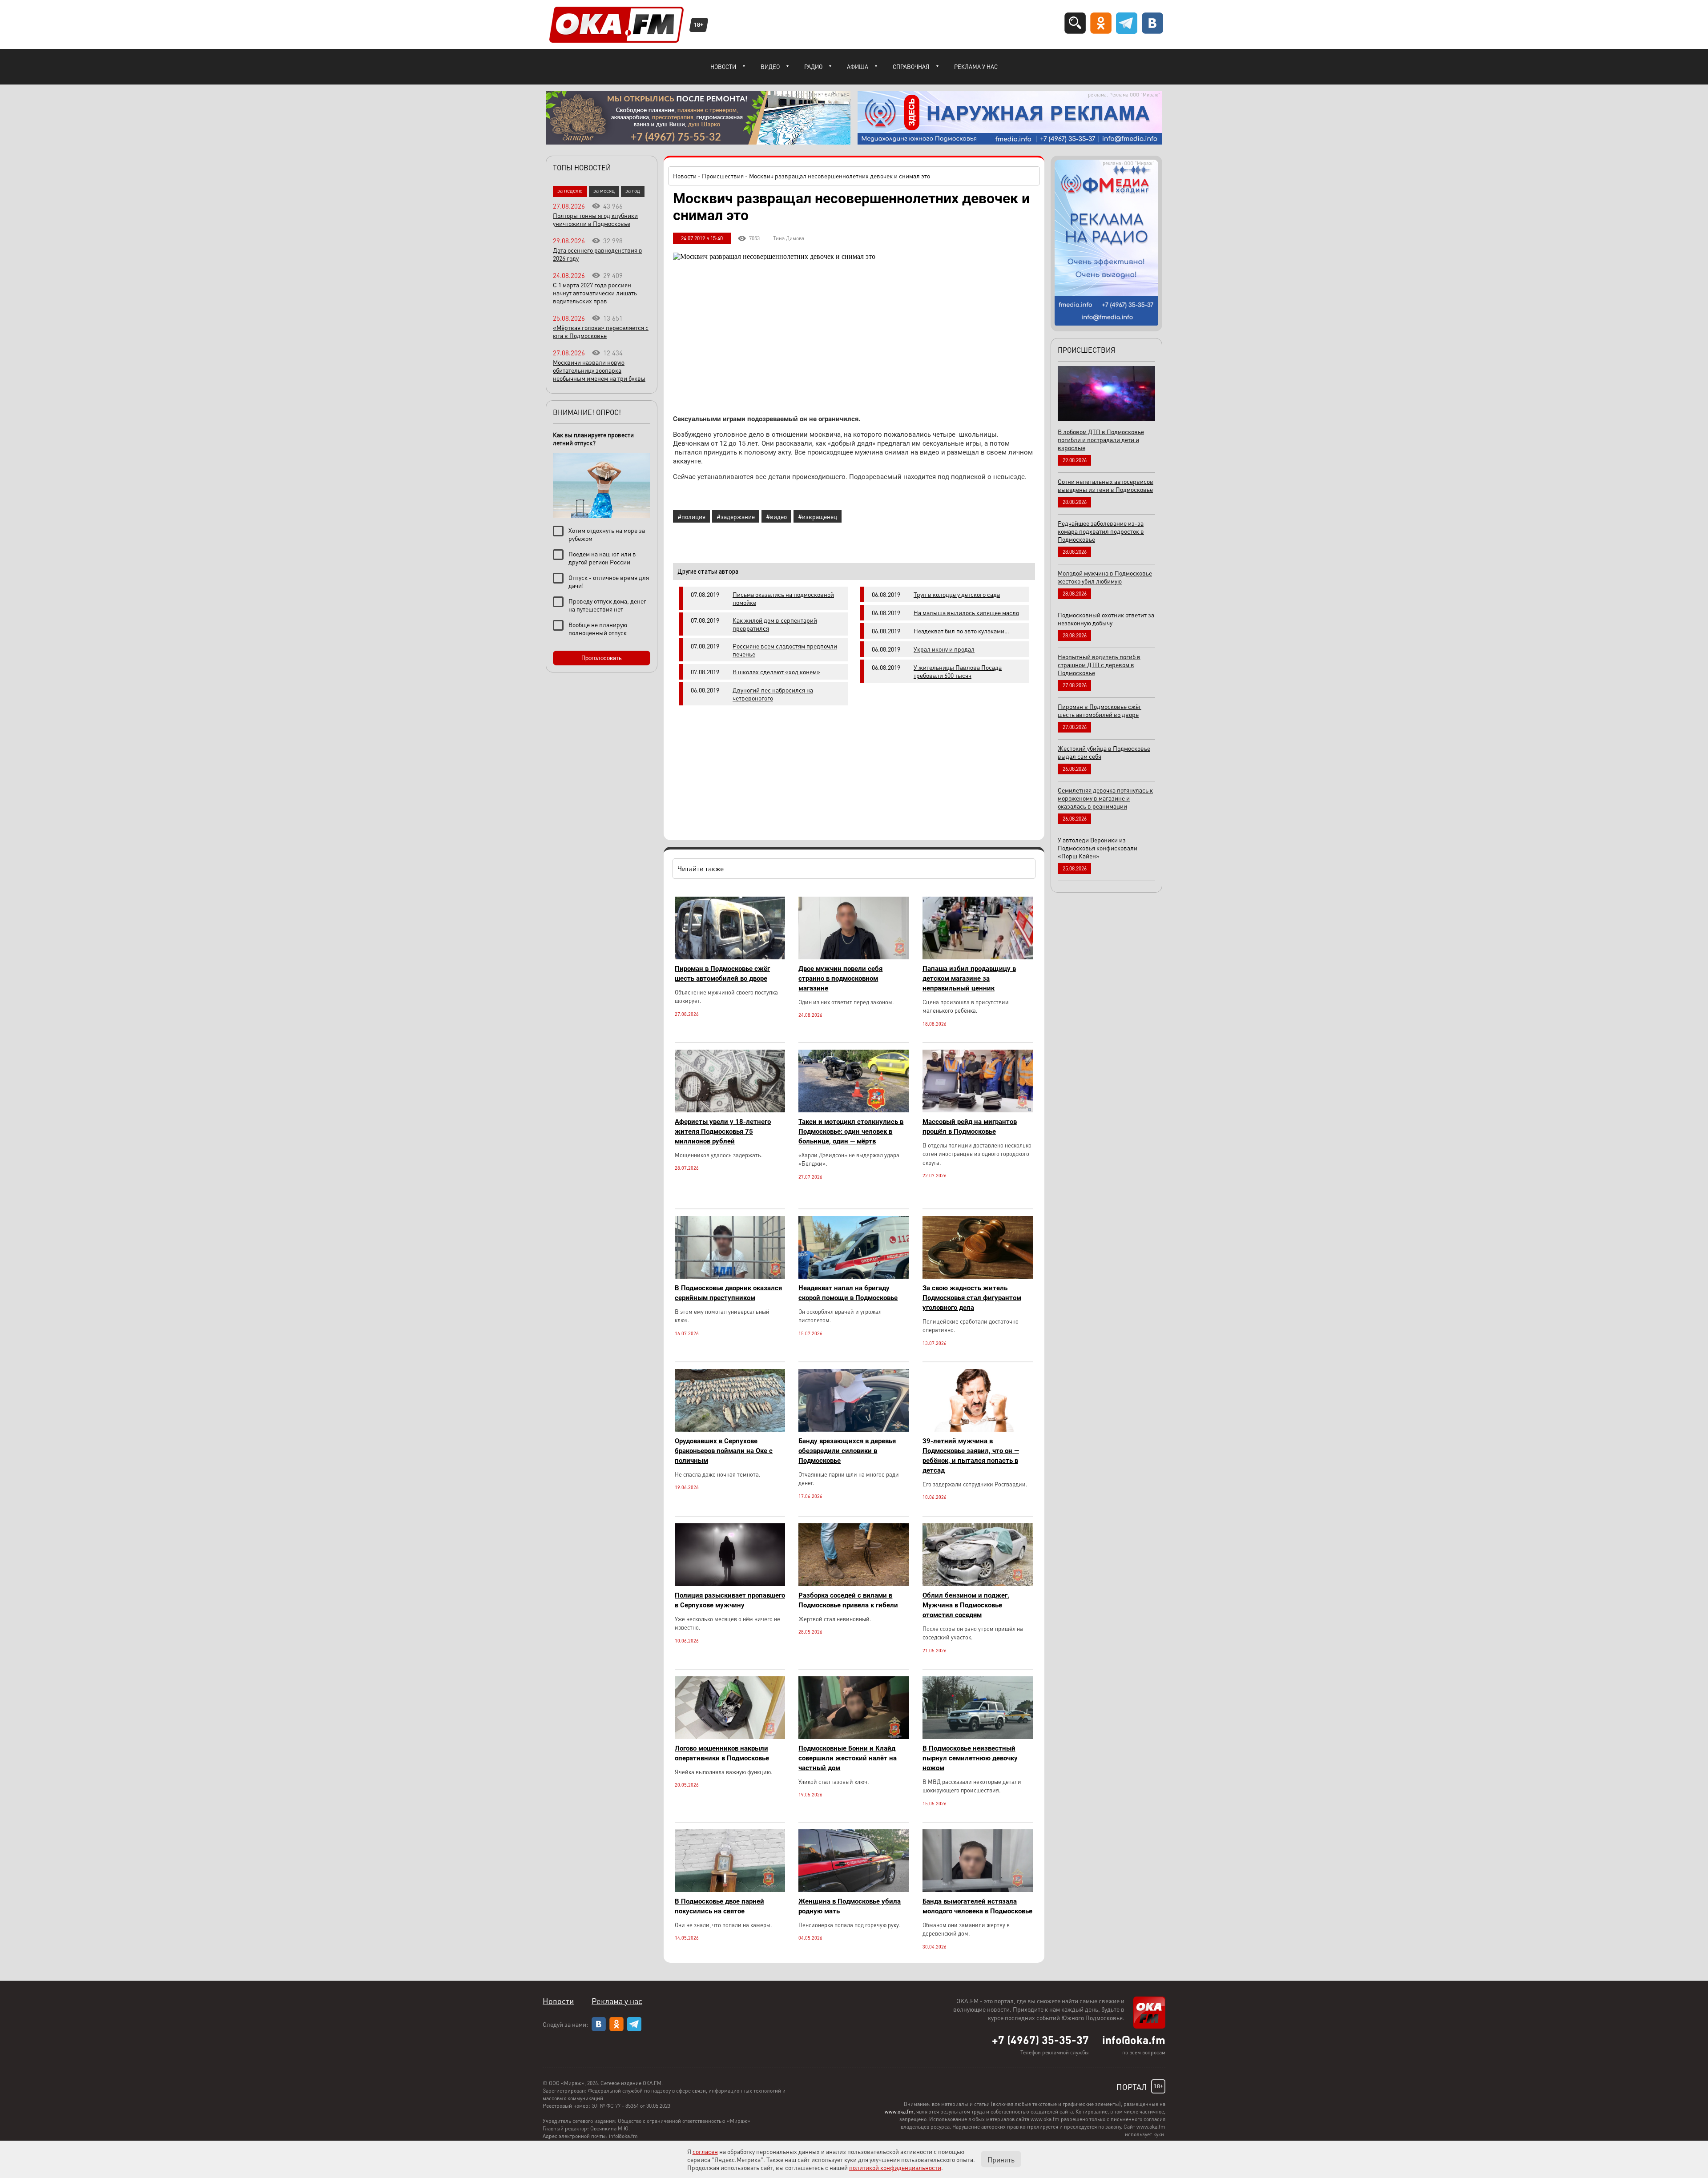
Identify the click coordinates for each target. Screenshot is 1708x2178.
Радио (813, 66)
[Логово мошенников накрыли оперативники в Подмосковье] (730, 1737)
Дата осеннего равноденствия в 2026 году (598, 254)
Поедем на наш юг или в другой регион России (602, 558)
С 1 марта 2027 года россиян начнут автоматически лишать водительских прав (595, 293)
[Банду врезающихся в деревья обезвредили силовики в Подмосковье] (854, 1429)
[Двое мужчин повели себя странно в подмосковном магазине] (854, 957)
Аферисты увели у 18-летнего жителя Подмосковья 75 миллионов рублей (723, 1131)
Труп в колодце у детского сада (957, 594)
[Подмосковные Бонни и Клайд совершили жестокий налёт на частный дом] (854, 1737)
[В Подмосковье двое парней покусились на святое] (730, 1890)
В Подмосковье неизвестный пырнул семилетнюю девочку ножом (970, 1758)
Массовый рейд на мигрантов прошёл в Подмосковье (970, 1127)
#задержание (736, 516)
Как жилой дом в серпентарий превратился (775, 624)
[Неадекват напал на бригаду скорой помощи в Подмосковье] (854, 1276)
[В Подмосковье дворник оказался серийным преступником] (730, 1276)
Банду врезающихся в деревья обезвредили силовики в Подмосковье (847, 1451)
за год (633, 191)
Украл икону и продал (944, 649)
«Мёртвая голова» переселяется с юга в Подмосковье (601, 331)
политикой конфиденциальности (895, 2167)
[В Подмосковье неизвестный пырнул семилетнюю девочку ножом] (978, 1737)
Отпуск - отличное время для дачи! (609, 581)
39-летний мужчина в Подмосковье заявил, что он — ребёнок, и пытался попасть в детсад (971, 1456)
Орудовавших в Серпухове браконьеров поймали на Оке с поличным (724, 1451)
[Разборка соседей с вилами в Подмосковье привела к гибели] (854, 1584)
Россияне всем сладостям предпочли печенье (785, 650)
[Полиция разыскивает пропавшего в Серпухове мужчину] (730, 1584)
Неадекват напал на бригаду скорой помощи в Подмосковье (848, 1293)
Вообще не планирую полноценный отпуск (598, 628)
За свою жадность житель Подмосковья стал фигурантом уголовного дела (972, 1298)
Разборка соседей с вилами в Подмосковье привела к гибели (848, 1600)
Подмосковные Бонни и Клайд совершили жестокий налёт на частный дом (848, 1758)
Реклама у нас (976, 66)
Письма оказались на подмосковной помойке (783, 598)
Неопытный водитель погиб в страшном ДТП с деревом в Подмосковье (1099, 664)
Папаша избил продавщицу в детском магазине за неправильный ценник (969, 978)
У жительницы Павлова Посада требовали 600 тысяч (958, 671)
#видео (776, 516)
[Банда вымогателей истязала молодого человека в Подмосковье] (978, 1890)
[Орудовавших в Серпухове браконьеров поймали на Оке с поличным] (730, 1429)
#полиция (691, 516)
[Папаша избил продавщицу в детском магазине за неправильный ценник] (978, 957)
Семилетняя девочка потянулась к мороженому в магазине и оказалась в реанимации (1105, 798)
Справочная (911, 66)
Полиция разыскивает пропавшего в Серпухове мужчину (730, 1600)
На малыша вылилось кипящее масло (966, 612)
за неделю (570, 191)
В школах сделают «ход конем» (776, 672)
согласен (705, 2151)
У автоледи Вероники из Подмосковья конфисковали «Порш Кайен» (1098, 848)
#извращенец (818, 516)
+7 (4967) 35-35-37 (1040, 2040)
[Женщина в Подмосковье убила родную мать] (854, 1890)
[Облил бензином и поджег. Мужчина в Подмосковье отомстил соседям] (978, 1584)
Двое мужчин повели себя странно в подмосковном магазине (840, 978)
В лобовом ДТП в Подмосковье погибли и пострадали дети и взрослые (1101, 439)
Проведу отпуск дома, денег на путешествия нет (607, 605)
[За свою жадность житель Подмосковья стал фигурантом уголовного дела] (978, 1276)
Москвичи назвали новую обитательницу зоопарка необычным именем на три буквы (599, 370)
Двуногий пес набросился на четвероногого (773, 694)
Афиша (858, 66)
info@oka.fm (1134, 2040)
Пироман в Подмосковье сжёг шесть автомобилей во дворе (722, 974)
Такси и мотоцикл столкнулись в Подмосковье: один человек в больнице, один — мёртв (851, 1131)
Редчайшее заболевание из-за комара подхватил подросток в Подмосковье (1101, 531)
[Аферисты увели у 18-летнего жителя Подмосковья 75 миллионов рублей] (730, 1110)
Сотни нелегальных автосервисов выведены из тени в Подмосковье (1106, 485)
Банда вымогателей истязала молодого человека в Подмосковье (977, 1906)
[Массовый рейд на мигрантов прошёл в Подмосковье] (978, 1110)
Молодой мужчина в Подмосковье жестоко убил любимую (1105, 577)
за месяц (604, 191)
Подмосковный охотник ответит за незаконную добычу (1106, 619)
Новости (723, 66)
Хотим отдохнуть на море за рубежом (607, 534)
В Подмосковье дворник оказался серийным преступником (728, 1293)
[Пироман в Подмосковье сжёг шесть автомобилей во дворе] (730, 957)
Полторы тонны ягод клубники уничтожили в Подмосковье (595, 219)
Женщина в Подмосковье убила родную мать (850, 1906)
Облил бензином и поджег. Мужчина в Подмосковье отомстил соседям (966, 1605)
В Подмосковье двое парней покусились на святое (719, 1906)
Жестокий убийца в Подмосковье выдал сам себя (1104, 752)
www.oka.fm (899, 2112)
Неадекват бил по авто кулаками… (961, 631)
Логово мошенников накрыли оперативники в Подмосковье (722, 1753)
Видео (770, 66)
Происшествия (723, 176)
